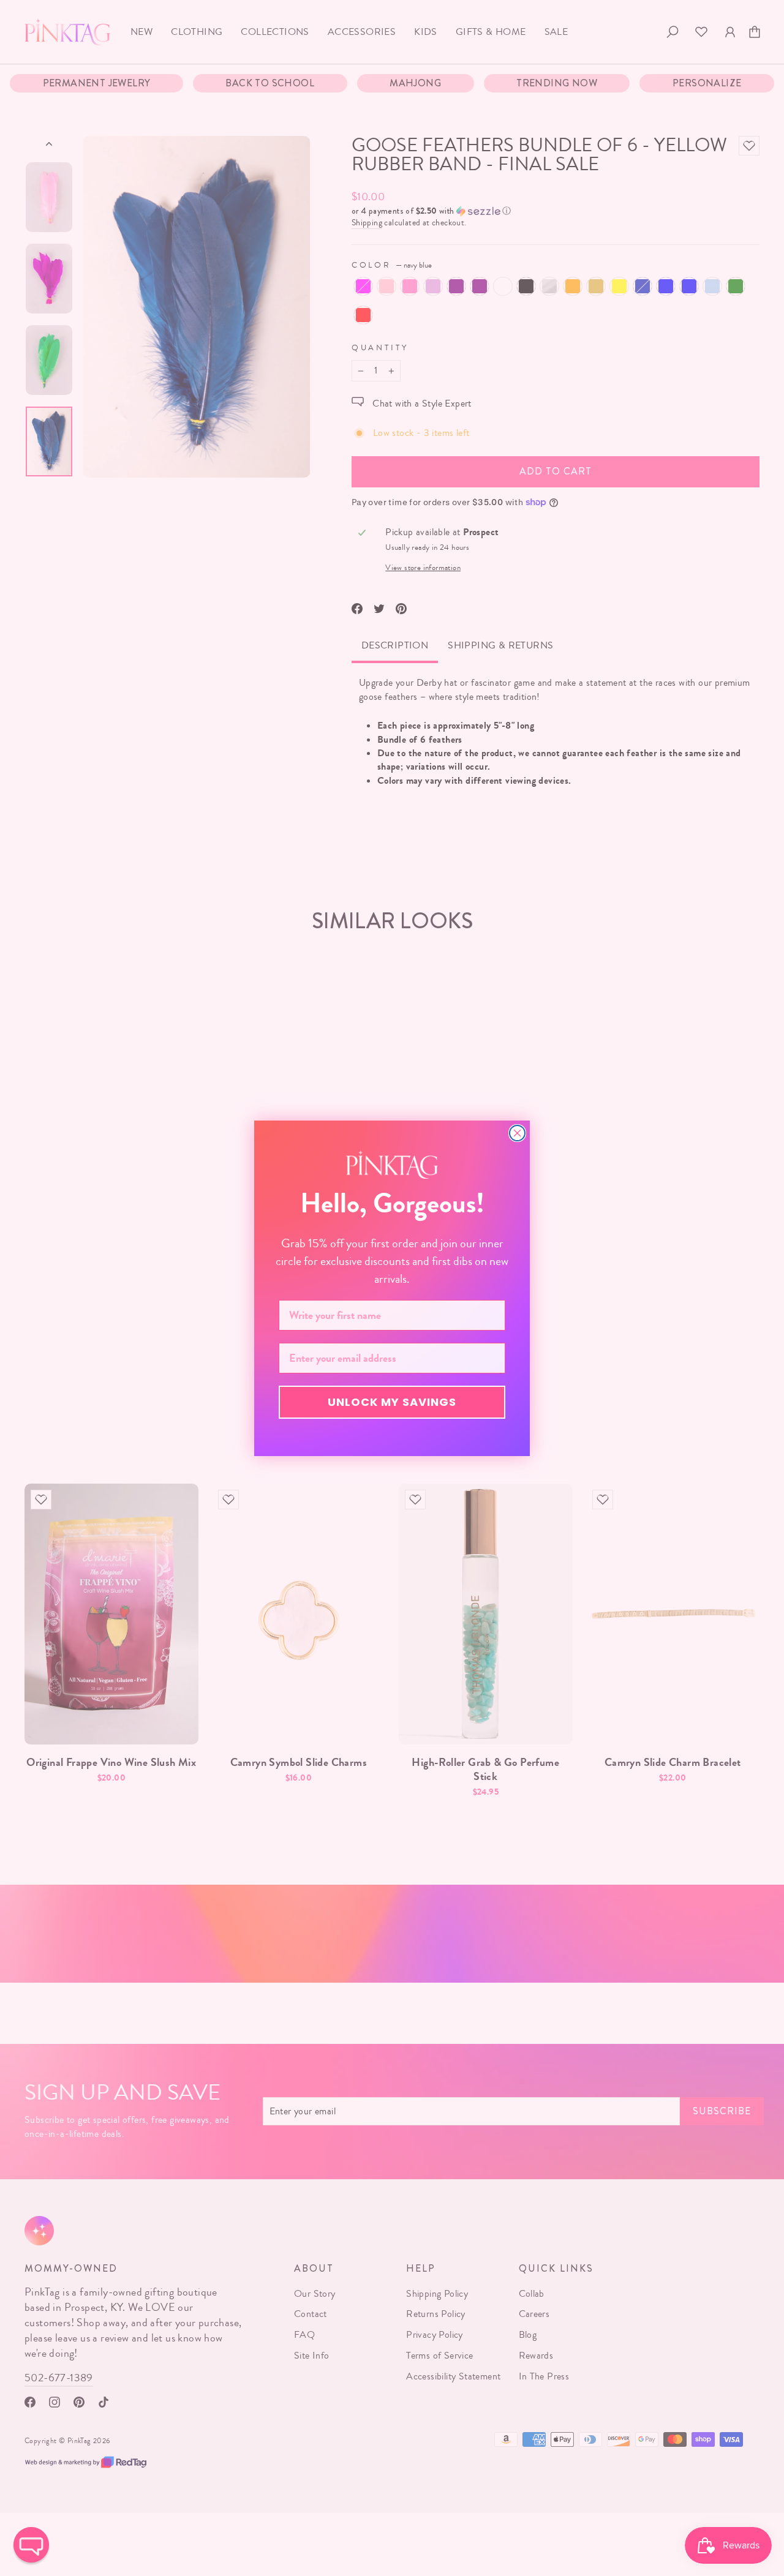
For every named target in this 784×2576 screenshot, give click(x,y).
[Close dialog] (517, 1133)
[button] (31, 2545)
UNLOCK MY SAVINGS (392, 1402)
